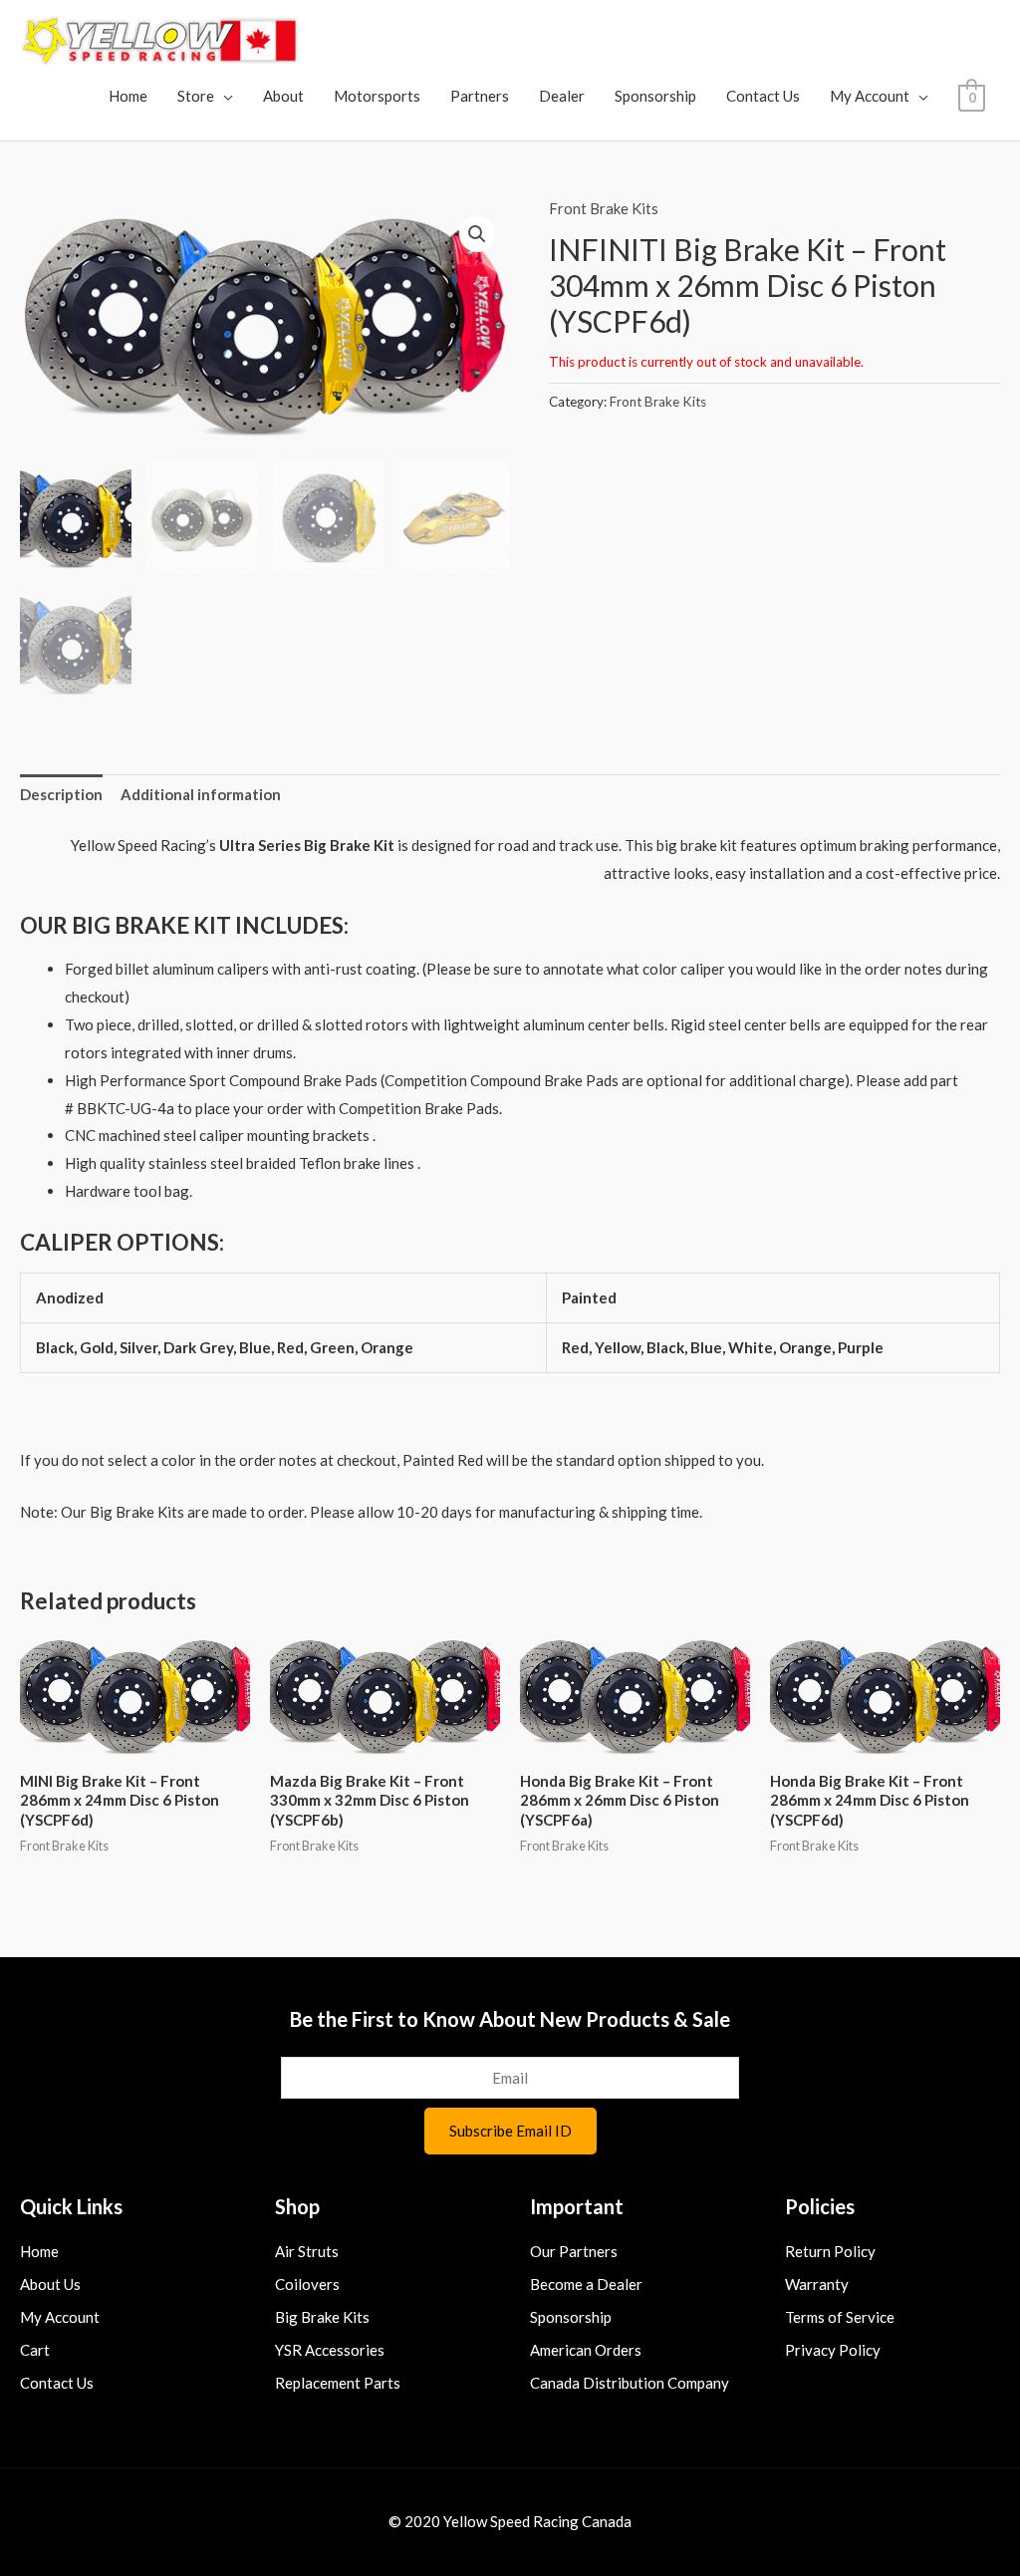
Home (128, 96)
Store (196, 96)
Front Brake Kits (604, 208)
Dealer (562, 96)
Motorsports (377, 96)
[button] (477, 234)
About (283, 96)
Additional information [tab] (201, 794)
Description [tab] (61, 794)
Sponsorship (655, 96)
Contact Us (763, 96)
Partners (480, 96)
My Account (870, 96)
